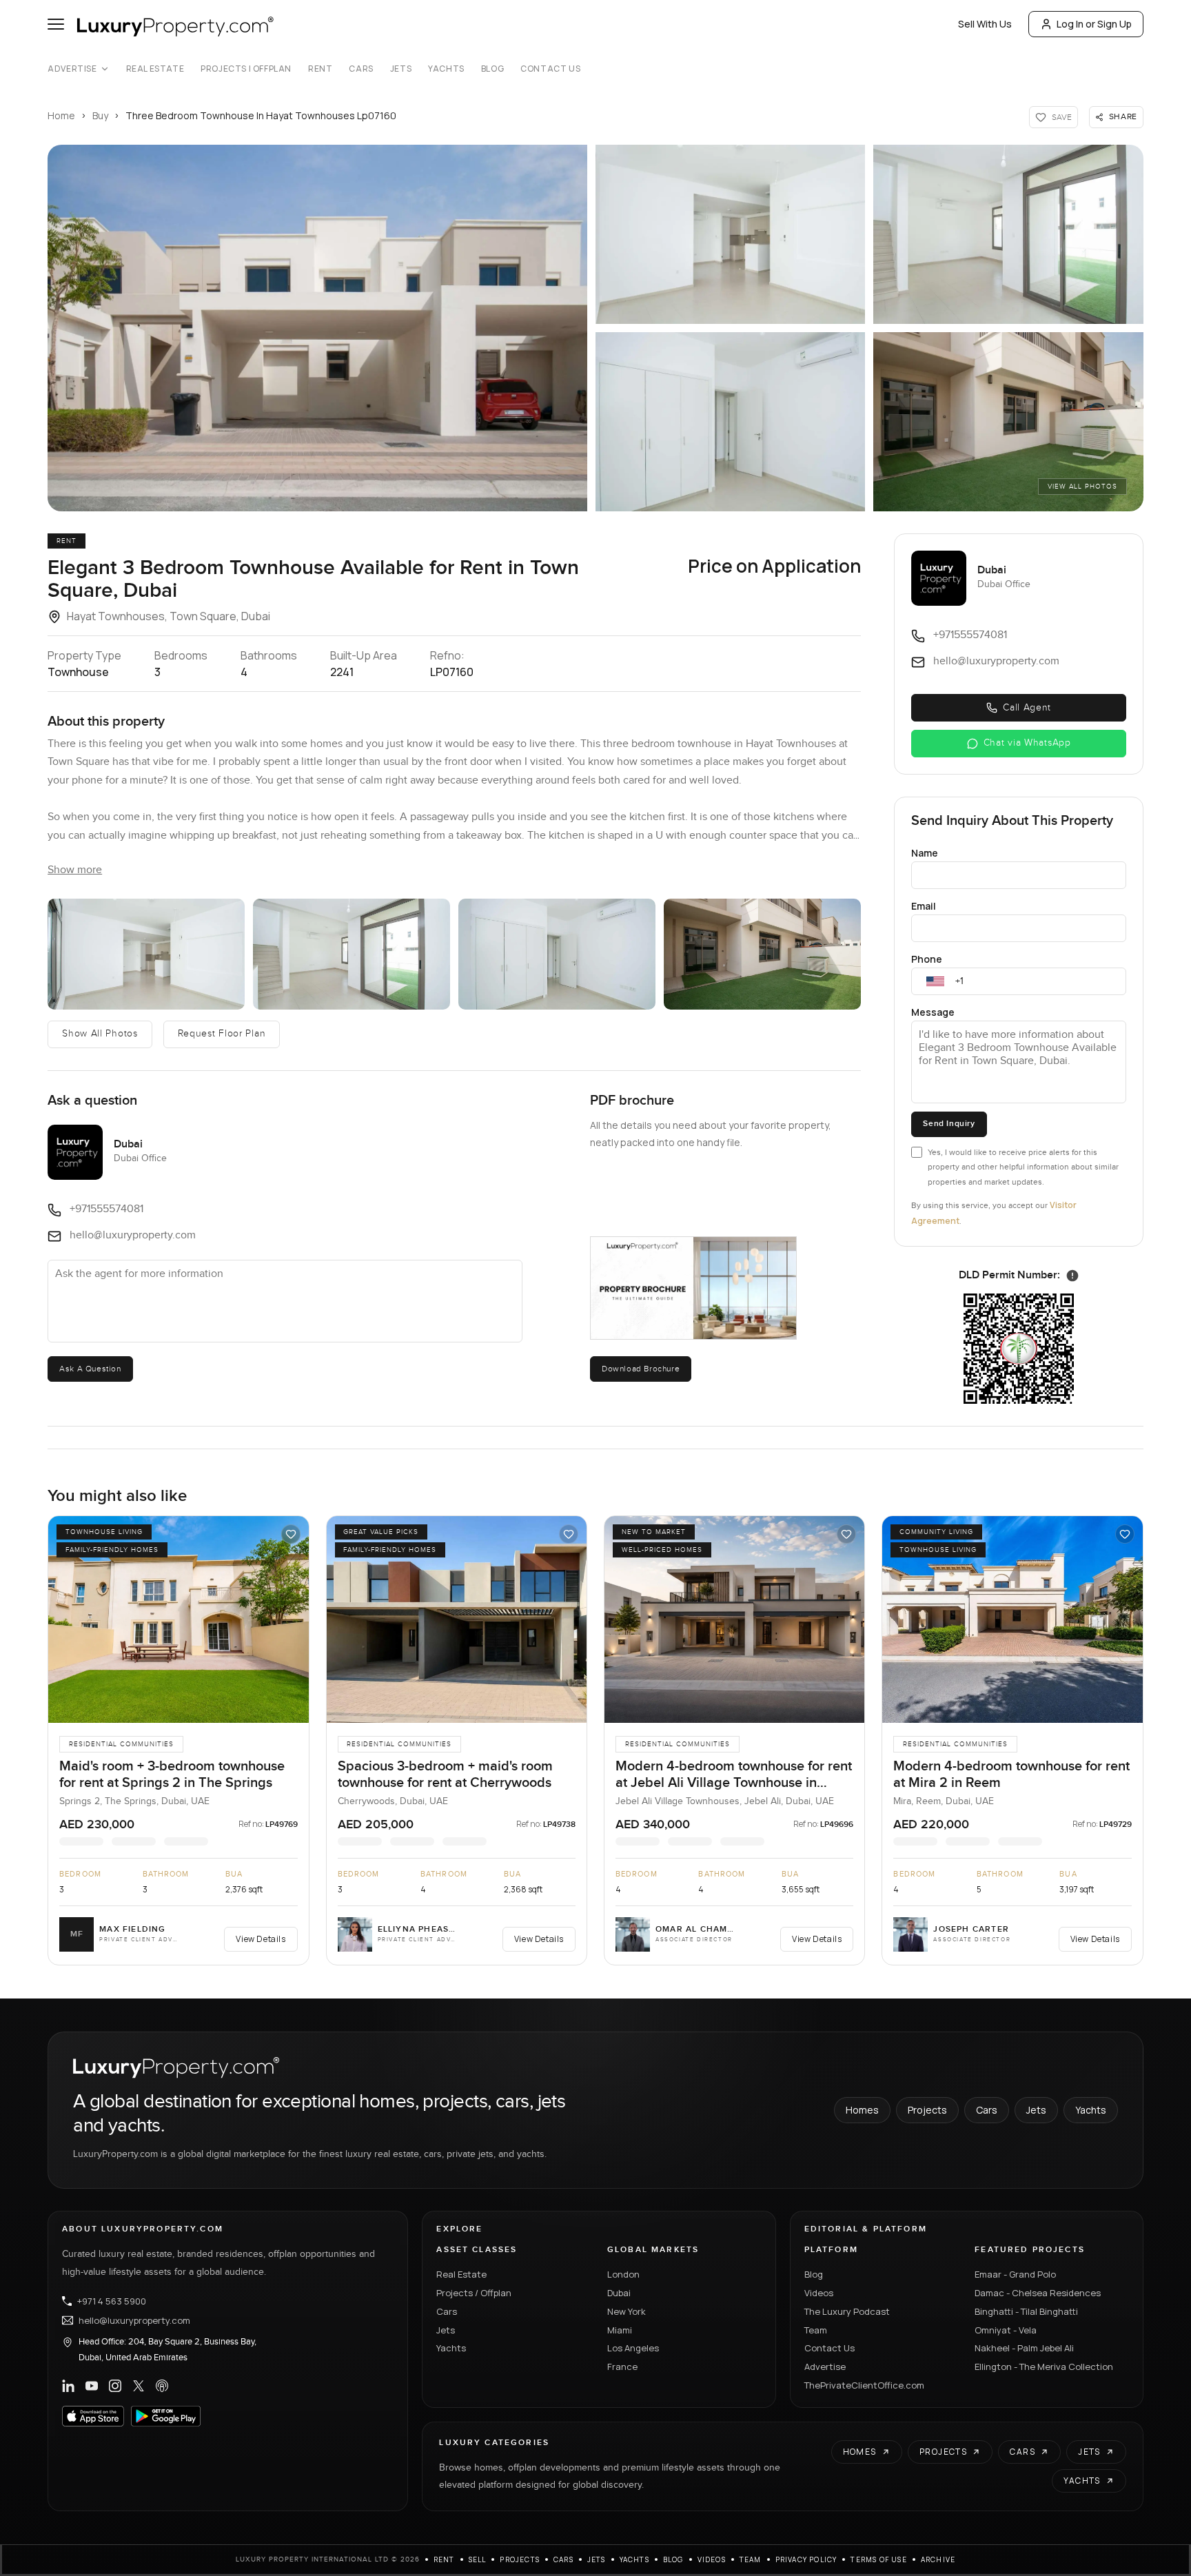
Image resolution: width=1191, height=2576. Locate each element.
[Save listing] (291, 1534)
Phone (927, 959)
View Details (261, 1939)
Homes (862, 2110)
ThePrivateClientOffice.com (864, 2385)
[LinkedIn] (68, 2386)
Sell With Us (985, 24)
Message (933, 1012)
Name (925, 853)
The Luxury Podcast (847, 2311)
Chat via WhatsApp (1027, 743)
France (622, 2367)
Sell (478, 2559)
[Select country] (935, 981)
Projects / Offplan (474, 2293)
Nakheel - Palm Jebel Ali (1024, 2348)
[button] (317, 328)
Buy (100, 115)
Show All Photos (100, 1034)
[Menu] (56, 24)
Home (61, 115)
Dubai (619, 2293)
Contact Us (550, 69)
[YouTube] (92, 2386)
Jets (401, 69)
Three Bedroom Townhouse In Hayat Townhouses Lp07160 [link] (261, 115)
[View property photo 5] (762, 954)
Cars (361, 69)
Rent (320, 69)
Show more (75, 870)
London (623, 2274)
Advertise (72, 69)
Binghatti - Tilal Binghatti (1026, 2311)
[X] (139, 2386)
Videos (819, 2293)
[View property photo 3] (352, 954)
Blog (492, 69)
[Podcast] (162, 2386)
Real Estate (155, 69)
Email (924, 906)
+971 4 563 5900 (112, 2301)
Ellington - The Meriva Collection (1044, 2367)
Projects (927, 2110)
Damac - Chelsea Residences (1038, 2293)
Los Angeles (633, 2348)
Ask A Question (90, 1369)
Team (816, 2330)
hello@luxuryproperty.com (134, 2320)
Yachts (446, 69)
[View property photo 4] (557, 954)
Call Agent (1027, 708)
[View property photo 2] (146, 954)
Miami (620, 2330)
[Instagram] (115, 2386)
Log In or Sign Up (1094, 24)
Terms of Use (878, 2559)
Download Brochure (641, 1369)
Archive (938, 2559)
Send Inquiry (949, 1124)
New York (627, 2311)
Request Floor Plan (222, 1034)
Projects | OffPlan (246, 69)
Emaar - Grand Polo (1015, 2274)
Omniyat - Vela (1006, 2330)
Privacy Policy (806, 2559)
